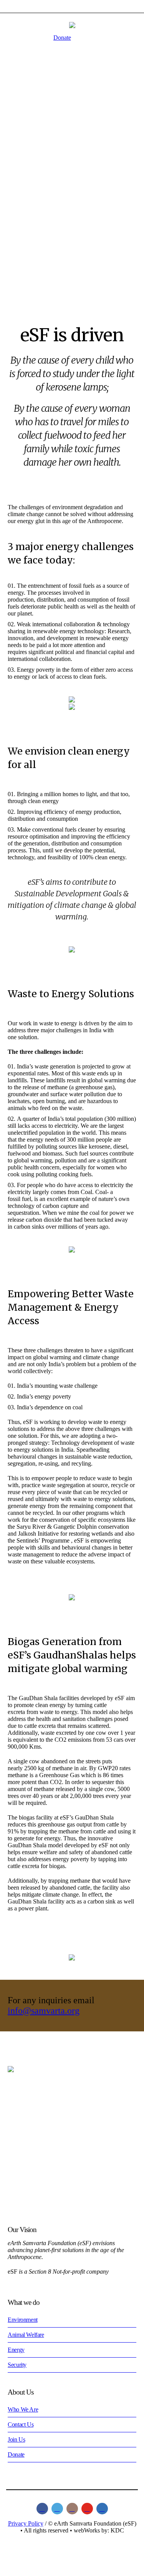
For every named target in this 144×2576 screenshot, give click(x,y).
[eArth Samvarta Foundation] (72, 25)
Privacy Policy (26, 2523)
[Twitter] (57, 2509)
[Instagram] (72, 2509)
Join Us (16, 2439)
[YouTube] (87, 2509)
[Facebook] (42, 2509)
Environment (23, 2320)
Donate (62, 38)
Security (17, 2365)
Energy (16, 2350)
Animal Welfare (26, 2335)
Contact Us (21, 2424)
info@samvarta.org (44, 2011)
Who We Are (23, 2409)
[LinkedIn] (102, 2509)
